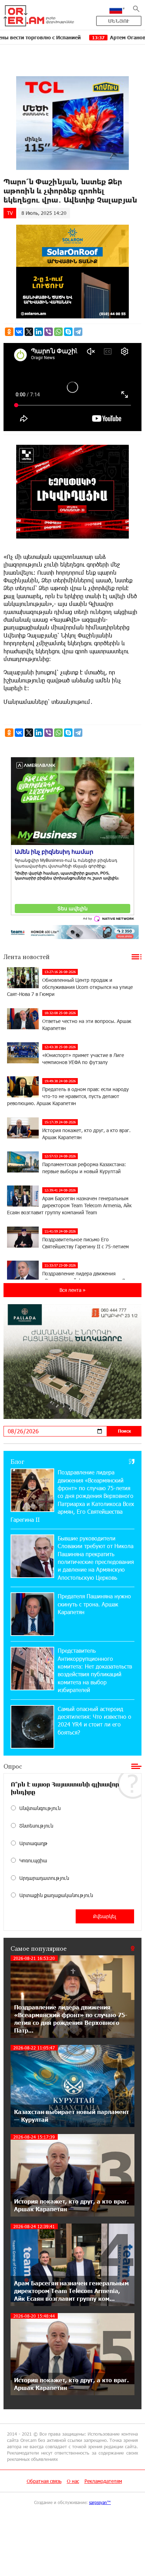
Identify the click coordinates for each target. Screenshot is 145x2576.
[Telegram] (78, 332)
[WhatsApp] (58, 332)
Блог (17, 1461)
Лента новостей (27, 957)
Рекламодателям (103, 2481)
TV (10, 213)
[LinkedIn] (39, 332)
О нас (73, 2481)
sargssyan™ (100, 2502)
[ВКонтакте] (19, 332)
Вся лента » (72, 1290)
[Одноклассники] (9, 332)
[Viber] (49, 332)
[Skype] (68, 332)
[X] (29, 332)
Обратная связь (44, 2481)
